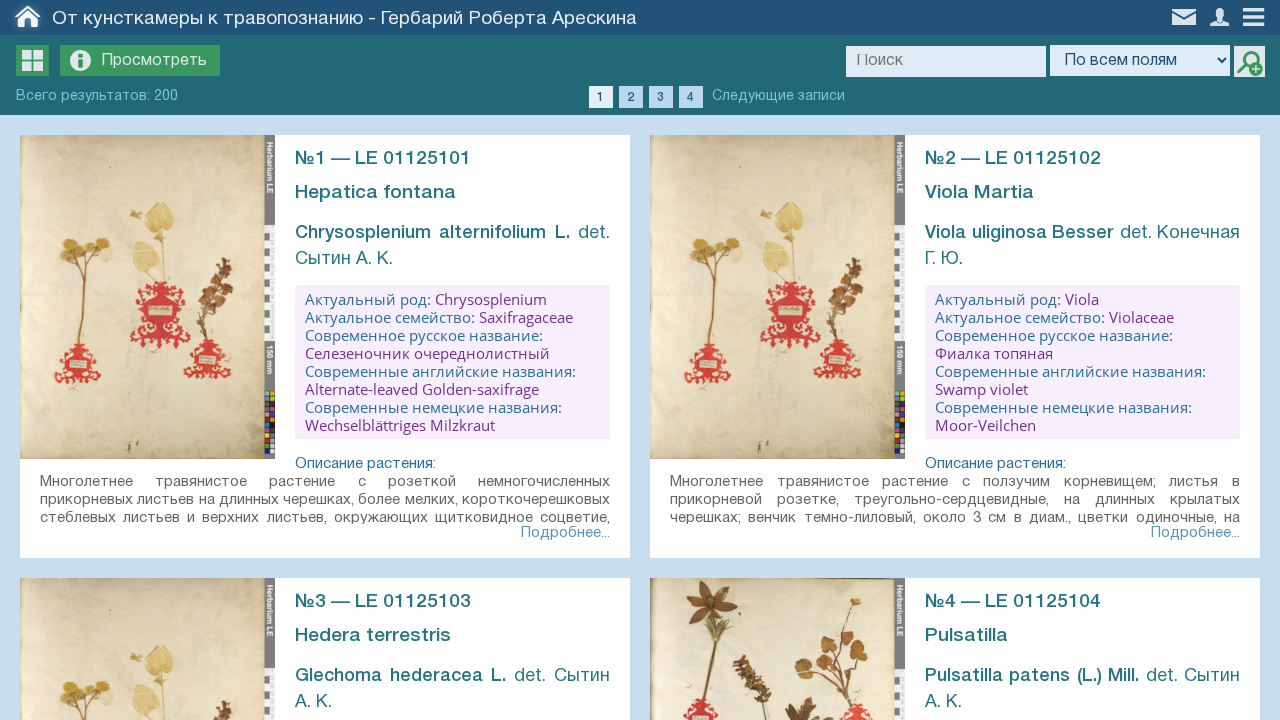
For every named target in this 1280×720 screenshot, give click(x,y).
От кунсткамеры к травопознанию (207, 19)
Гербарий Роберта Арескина (509, 19)
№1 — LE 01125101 (383, 159)
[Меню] (1259, 15)
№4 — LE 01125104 (1013, 602)
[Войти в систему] (1222, 15)
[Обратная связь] (1186, 15)
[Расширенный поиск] (1249, 61)
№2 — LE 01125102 (1013, 159)
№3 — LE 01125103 (383, 602)
